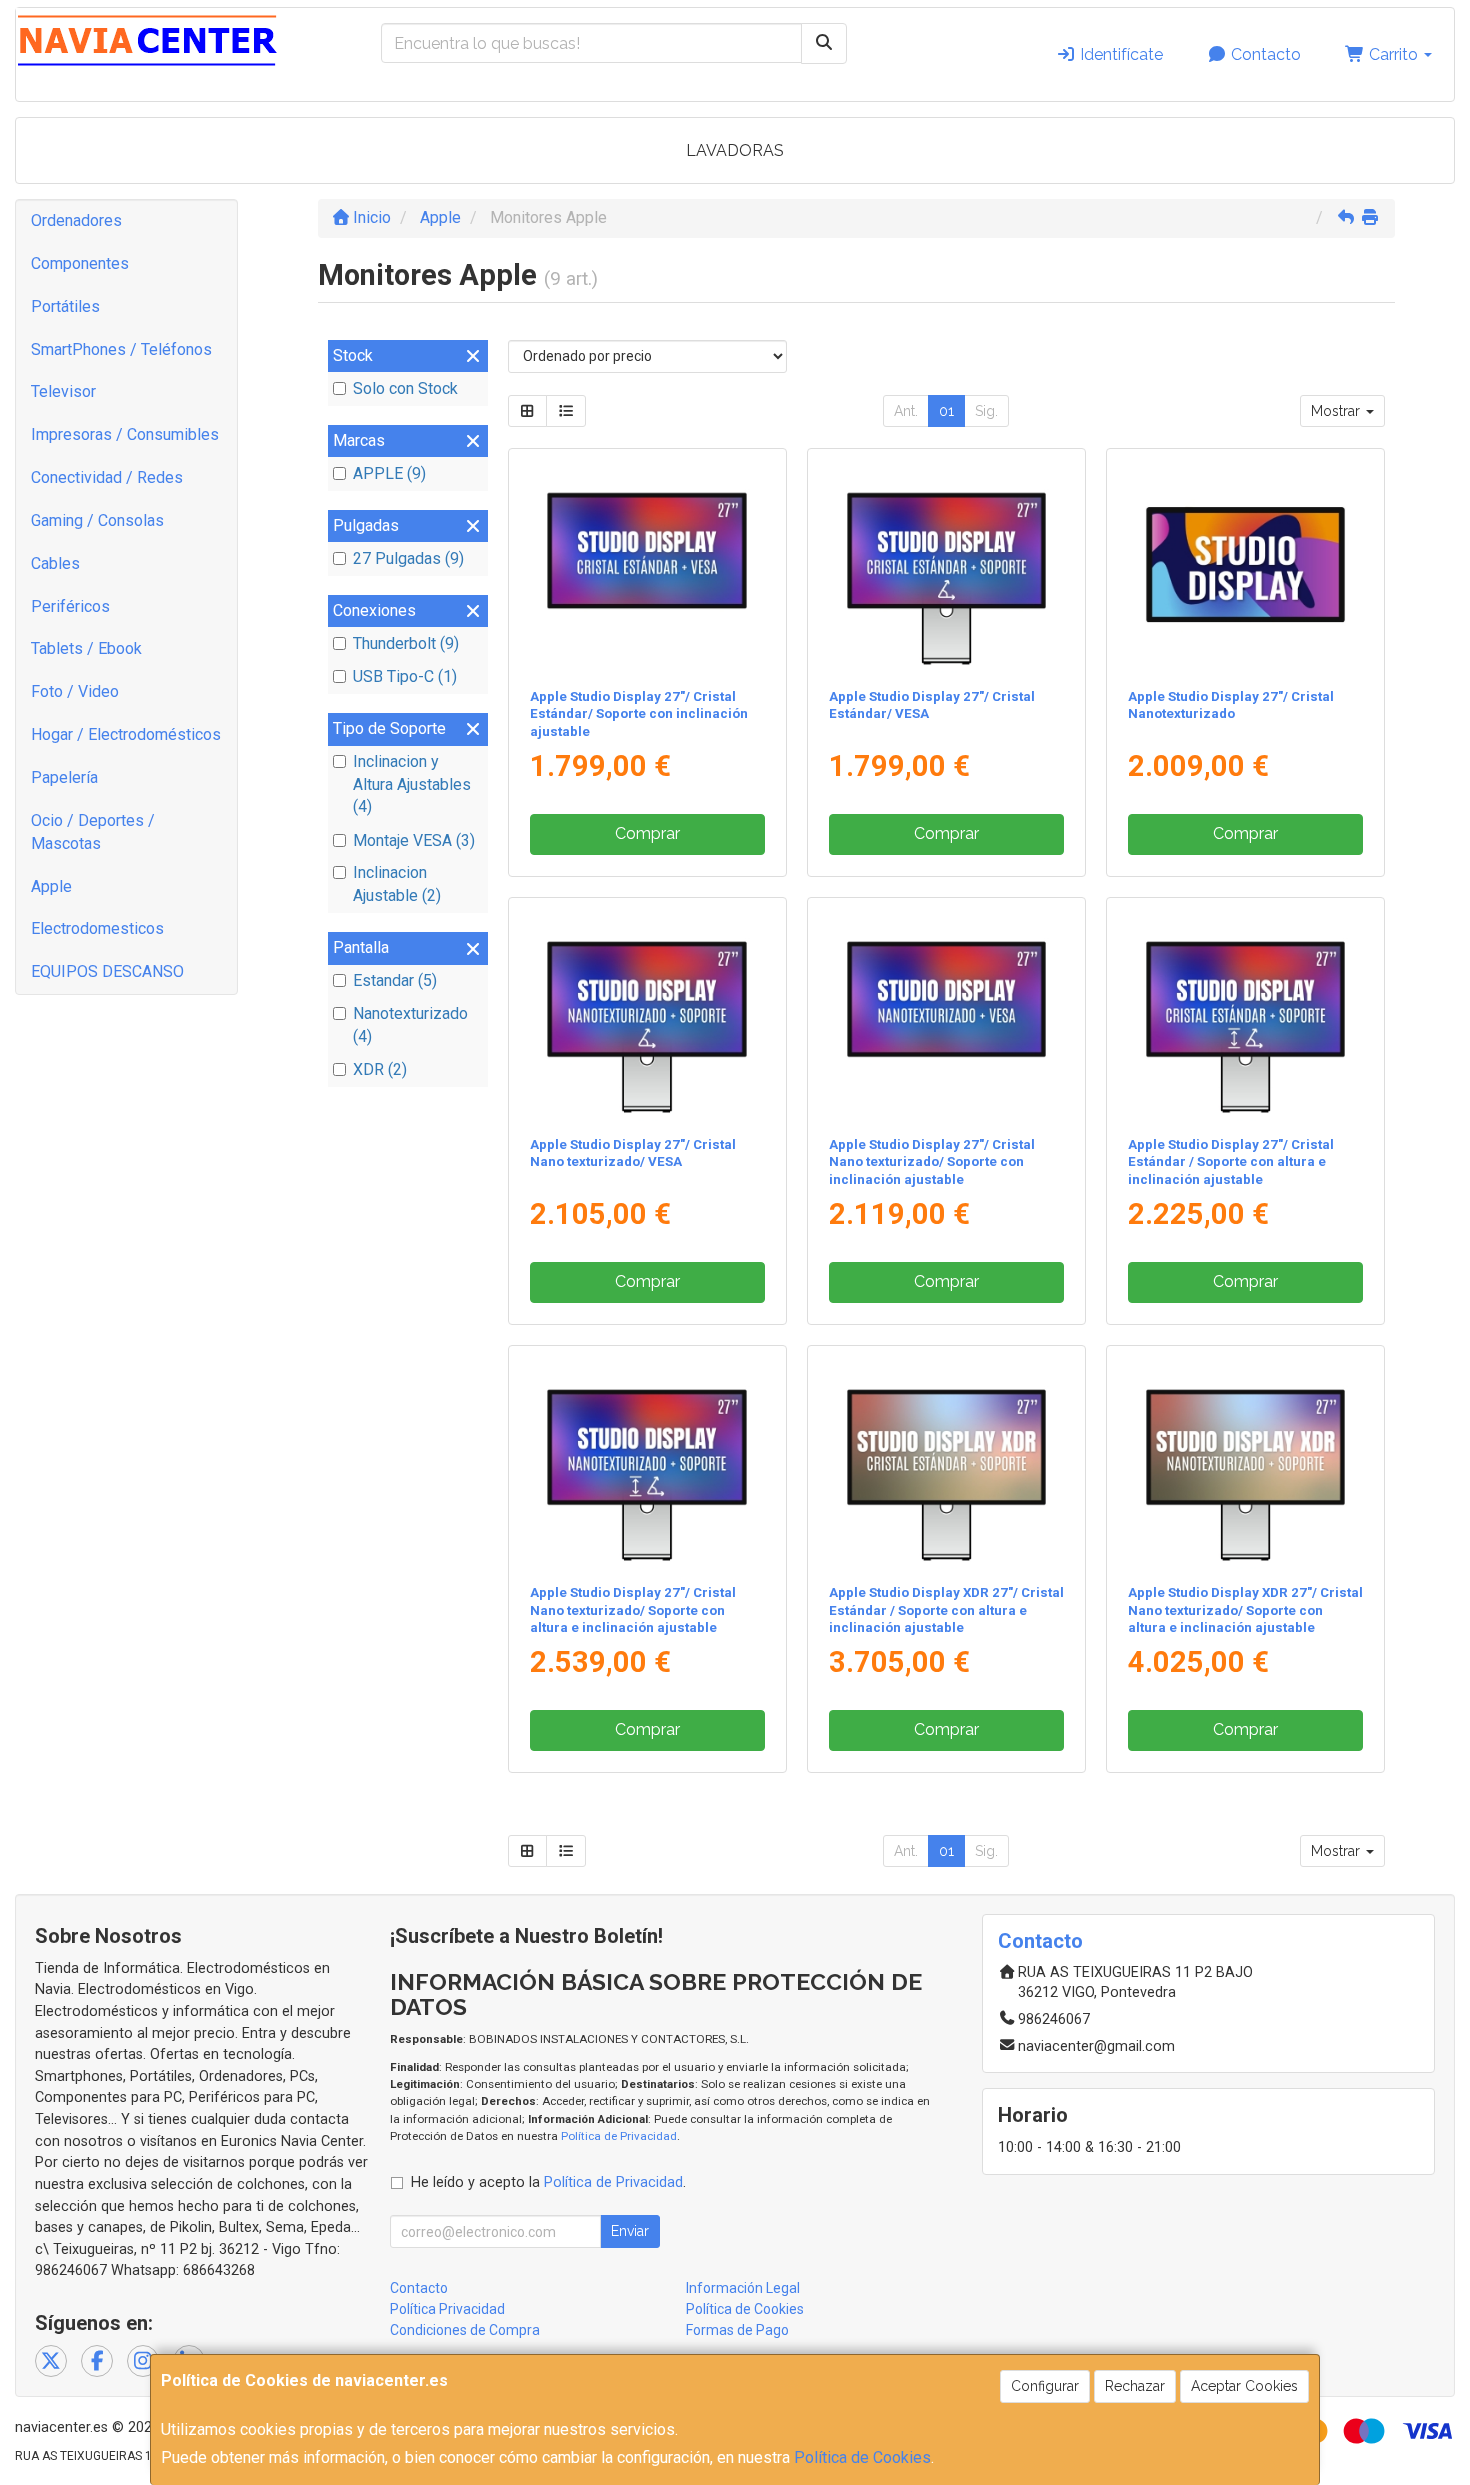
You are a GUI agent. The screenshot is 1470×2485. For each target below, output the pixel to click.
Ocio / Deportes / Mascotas (93, 832)
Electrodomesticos (97, 928)
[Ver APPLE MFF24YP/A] (647, 1013)
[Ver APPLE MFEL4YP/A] (947, 1461)
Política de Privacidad (619, 2136)
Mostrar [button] (1337, 411)
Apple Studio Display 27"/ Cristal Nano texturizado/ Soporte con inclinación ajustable (932, 1162)
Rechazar (1135, 2386)
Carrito (1393, 54)
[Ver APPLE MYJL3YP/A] (1246, 564)
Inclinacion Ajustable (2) (397, 884)
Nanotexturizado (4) (410, 1025)
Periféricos (70, 606)
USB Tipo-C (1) (405, 676)
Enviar (630, 2231)
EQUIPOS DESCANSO (107, 971)
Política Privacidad (447, 2309)
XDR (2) (380, 1069)
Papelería (64, 777)
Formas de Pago (737, 2330)
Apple (51, 886)
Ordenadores (76, 220)
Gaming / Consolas (97, 520)
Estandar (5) (395, 980)
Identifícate (1119, 54)
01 (946, 411)
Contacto (1264, 54)
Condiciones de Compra (465, 2330)
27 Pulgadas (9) (408, 558)
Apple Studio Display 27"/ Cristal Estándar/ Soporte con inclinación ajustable (639, 714)
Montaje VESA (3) (414, 840)
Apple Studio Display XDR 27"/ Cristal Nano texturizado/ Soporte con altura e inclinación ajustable (1245, 1610)
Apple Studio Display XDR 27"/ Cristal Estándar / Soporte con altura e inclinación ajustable (946, 1610)
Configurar (1045, 2386)
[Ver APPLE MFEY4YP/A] (947, 564)
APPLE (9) (389, 473)
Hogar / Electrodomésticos (126, 734)
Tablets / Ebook (86, 648)
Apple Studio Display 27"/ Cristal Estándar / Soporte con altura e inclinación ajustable (1231, 1162)
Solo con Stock (405, 388)
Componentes (80, 263)
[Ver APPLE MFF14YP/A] (947, 1013)
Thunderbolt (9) (406, 643)
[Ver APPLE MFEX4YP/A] (647, 564)
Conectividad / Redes (107, 477)
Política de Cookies (862, 2457)
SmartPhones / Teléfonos (121, 349)
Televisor (63, 391)
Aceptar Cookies (1244, 2386)
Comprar (647, 833)
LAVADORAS (735, 150)
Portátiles (65, 306)
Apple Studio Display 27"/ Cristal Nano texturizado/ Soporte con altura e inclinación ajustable (633, 1610)
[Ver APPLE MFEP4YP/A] (1246, 1461)
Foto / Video (75, 691)
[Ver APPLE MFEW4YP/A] (1246, 1013)
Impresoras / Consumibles (125, 434)
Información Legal (743, 2288)
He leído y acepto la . (548, 2182)
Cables (55, 563)
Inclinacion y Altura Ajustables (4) (412, 784)
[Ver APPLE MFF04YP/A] (647, 1461)
